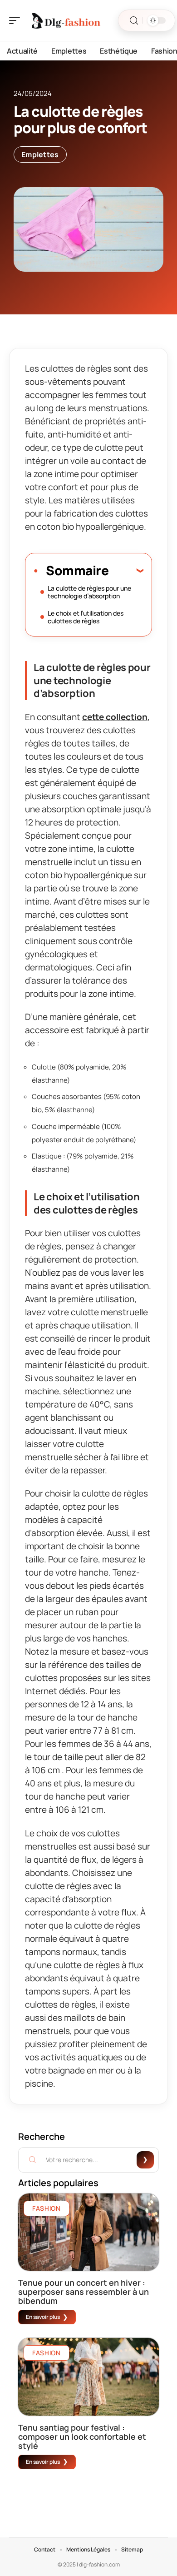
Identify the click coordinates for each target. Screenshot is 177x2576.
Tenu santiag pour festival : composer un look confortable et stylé (82, 2437)
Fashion (47, 2208)
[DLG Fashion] (65, 20)
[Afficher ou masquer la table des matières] (126, 570)
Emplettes (40, 154)
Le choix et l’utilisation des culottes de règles (86, 617)
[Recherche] (134, 21)
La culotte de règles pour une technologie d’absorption (89, 592)
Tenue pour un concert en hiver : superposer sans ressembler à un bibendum (84, 2292)
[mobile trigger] (17, 20)
